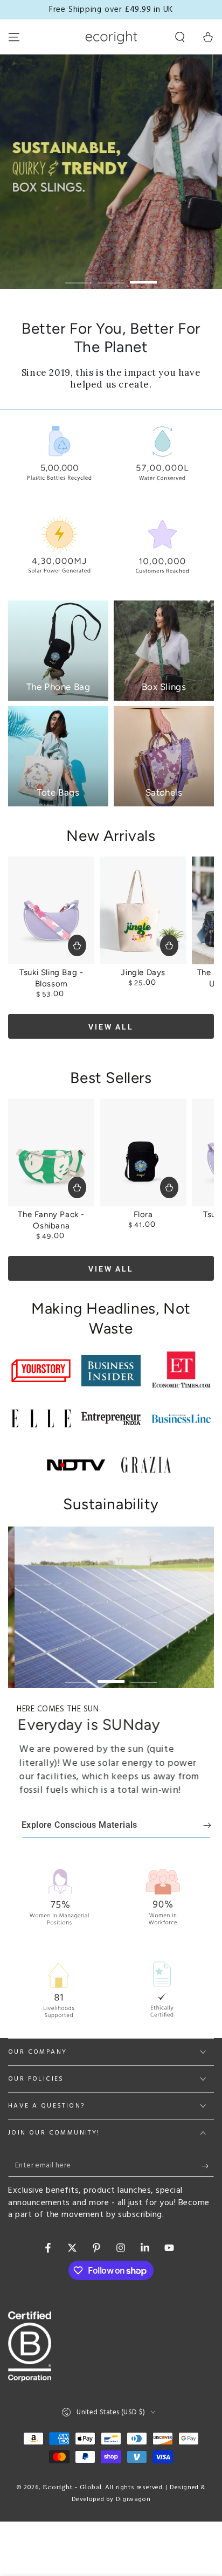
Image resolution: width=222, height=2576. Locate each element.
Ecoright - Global (72, 2487)
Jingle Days (143, 972)
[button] (180, 37)
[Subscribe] (208, 2166)
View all (111, 1027)
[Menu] (14, 37)
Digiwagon (133, 2499)
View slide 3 (143, 277)
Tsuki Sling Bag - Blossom (51, 978)
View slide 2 (111, 277)
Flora (143, 1214)
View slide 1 (79, 277)
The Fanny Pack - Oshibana (51, 1220)
